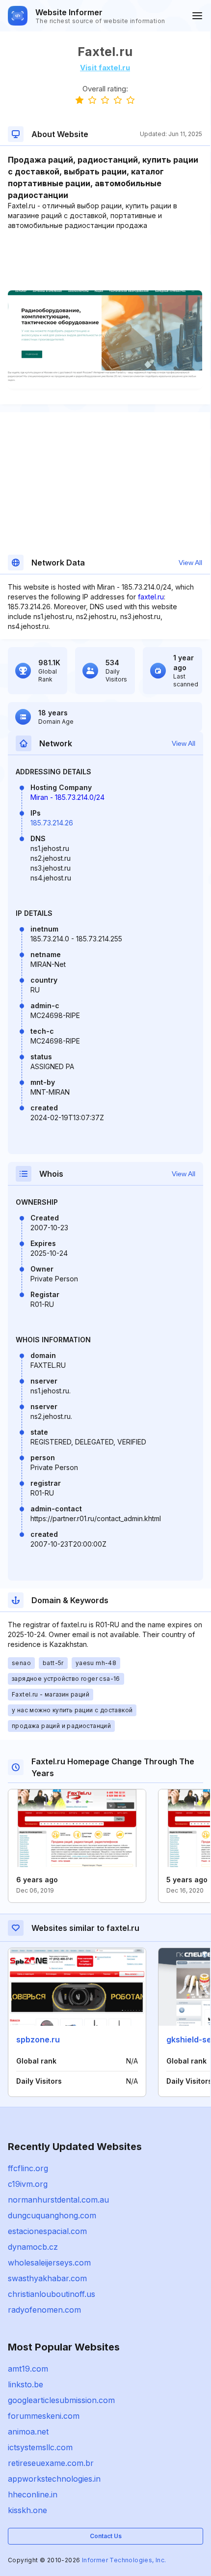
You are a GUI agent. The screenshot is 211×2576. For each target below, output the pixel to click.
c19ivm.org (28, 2184)
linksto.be (26, 2384)
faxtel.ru (151, 597)
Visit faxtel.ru (105, 68)
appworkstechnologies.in (54, 2479)
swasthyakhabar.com (47, 2278)
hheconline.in (33, 2494)
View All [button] (190, 563)
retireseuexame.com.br (51, 2463)
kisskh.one (27, 2510)
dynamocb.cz (33, 2247)
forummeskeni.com (44, 2416)
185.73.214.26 (52, 823)
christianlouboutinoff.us (52, 2294)
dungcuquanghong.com (52, 2215)
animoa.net (28, 2432)
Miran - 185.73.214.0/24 (67, 797)
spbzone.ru (38, 2039)
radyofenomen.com (44, 2310)
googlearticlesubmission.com (61, 2400)
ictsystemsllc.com (40, 2447)
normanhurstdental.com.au (58, 2200)
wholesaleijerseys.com (49, 2263)
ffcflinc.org (28, 2168)
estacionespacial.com (47, 2231)
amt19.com (28, 2369)
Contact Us (106, 2536)
